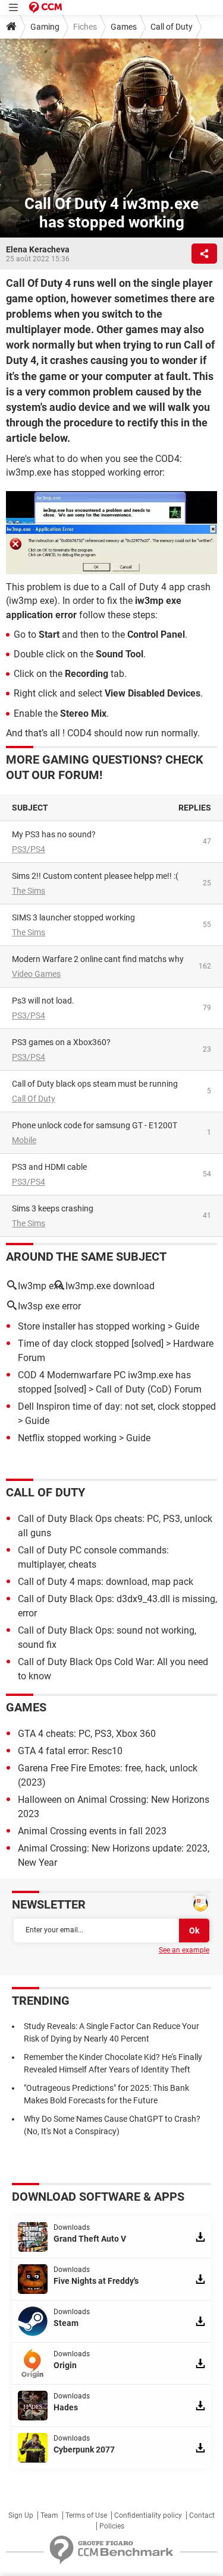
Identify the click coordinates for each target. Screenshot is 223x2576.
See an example (184, 1950)
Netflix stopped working (67, 1438)
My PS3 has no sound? (54, 834)
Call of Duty (172, 27)
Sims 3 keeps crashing (53, 1208)
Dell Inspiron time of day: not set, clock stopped (117, 1406)
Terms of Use (86, 2515)
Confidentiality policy (148, 2515)
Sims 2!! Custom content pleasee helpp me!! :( (95, 876)
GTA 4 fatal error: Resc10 (70, 1751)
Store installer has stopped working (92, 1326)
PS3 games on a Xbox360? (61, 1042)
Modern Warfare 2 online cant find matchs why (98, 959)
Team (49, 2515)
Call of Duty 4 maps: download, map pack (106, 1582)
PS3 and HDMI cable (49, 1167)
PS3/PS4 (29, 849)
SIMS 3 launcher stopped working (73, 917)
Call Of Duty (34, 1099)
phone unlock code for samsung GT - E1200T (95, 1125)
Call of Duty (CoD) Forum (149, 1389)
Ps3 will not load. (43, 1001)
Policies (112, 2526)
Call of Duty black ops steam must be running (95, 1084)
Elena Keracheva (38, 249)
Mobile (24, 1140)
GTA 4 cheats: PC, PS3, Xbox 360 (87, 1734)
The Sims (29, 891)
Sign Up (21, 2515)
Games (124, 27)
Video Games (36, 974)
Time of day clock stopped (73, 1344)
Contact (202, 2515)
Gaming (45, 27)
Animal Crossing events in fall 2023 (92, 1831)
